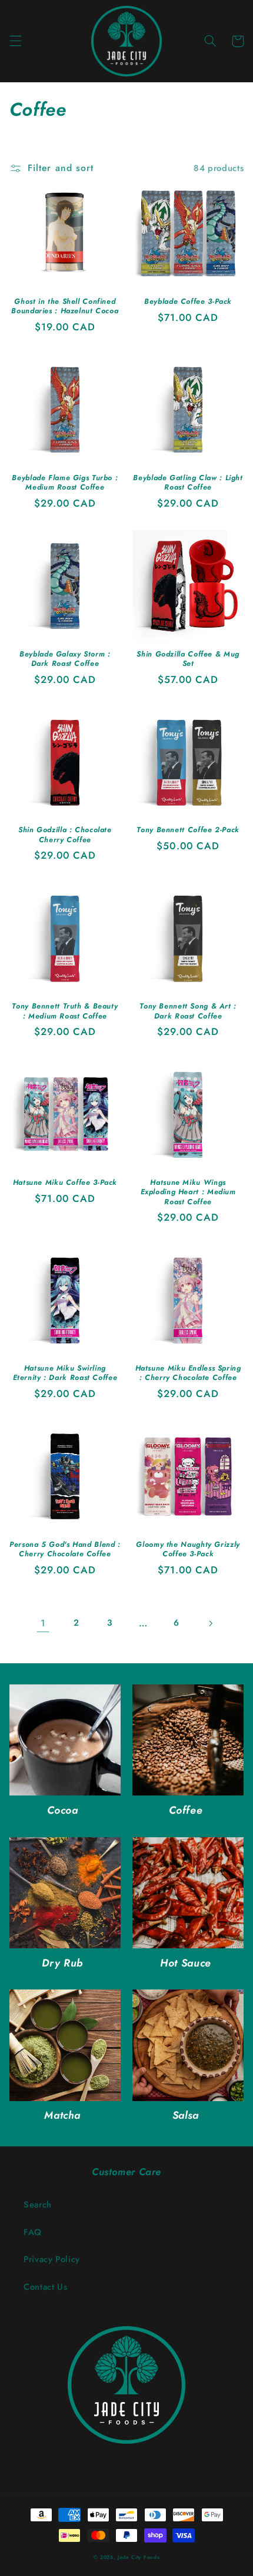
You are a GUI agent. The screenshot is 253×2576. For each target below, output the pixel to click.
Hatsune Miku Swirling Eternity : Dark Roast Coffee (65, 1373)
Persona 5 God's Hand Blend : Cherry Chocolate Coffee (65, 1550)
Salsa (186, 2116)
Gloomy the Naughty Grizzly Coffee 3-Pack (188, 1550)
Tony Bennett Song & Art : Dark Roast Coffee (188, 1011)
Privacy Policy (52, 2259)
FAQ (33, 2232)
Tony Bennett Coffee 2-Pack (188, 830)
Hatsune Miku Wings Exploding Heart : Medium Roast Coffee (188, 1192)
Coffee (186, 1810)
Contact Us (45, 2287)
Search (38, 2205)
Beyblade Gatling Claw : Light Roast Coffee (188, 483)
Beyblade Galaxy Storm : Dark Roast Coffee (65, 659)
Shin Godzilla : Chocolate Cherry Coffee (65, 835)
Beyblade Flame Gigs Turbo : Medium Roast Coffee (65, 483)
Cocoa (63, 1810)
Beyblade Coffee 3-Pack (188, 302)
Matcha (62, 2116)
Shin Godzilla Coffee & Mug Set (188, 659)
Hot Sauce (186, 1963)
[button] (15, 41)
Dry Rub (62, 1963)
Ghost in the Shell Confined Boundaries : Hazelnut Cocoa (65, 306)
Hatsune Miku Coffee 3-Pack (65, 1183)
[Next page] (210, 1623)
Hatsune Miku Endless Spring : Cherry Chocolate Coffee (188, 1373)
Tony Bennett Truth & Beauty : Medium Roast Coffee (65, 1011)
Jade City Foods (139, 2557)
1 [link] (43, 1623)
